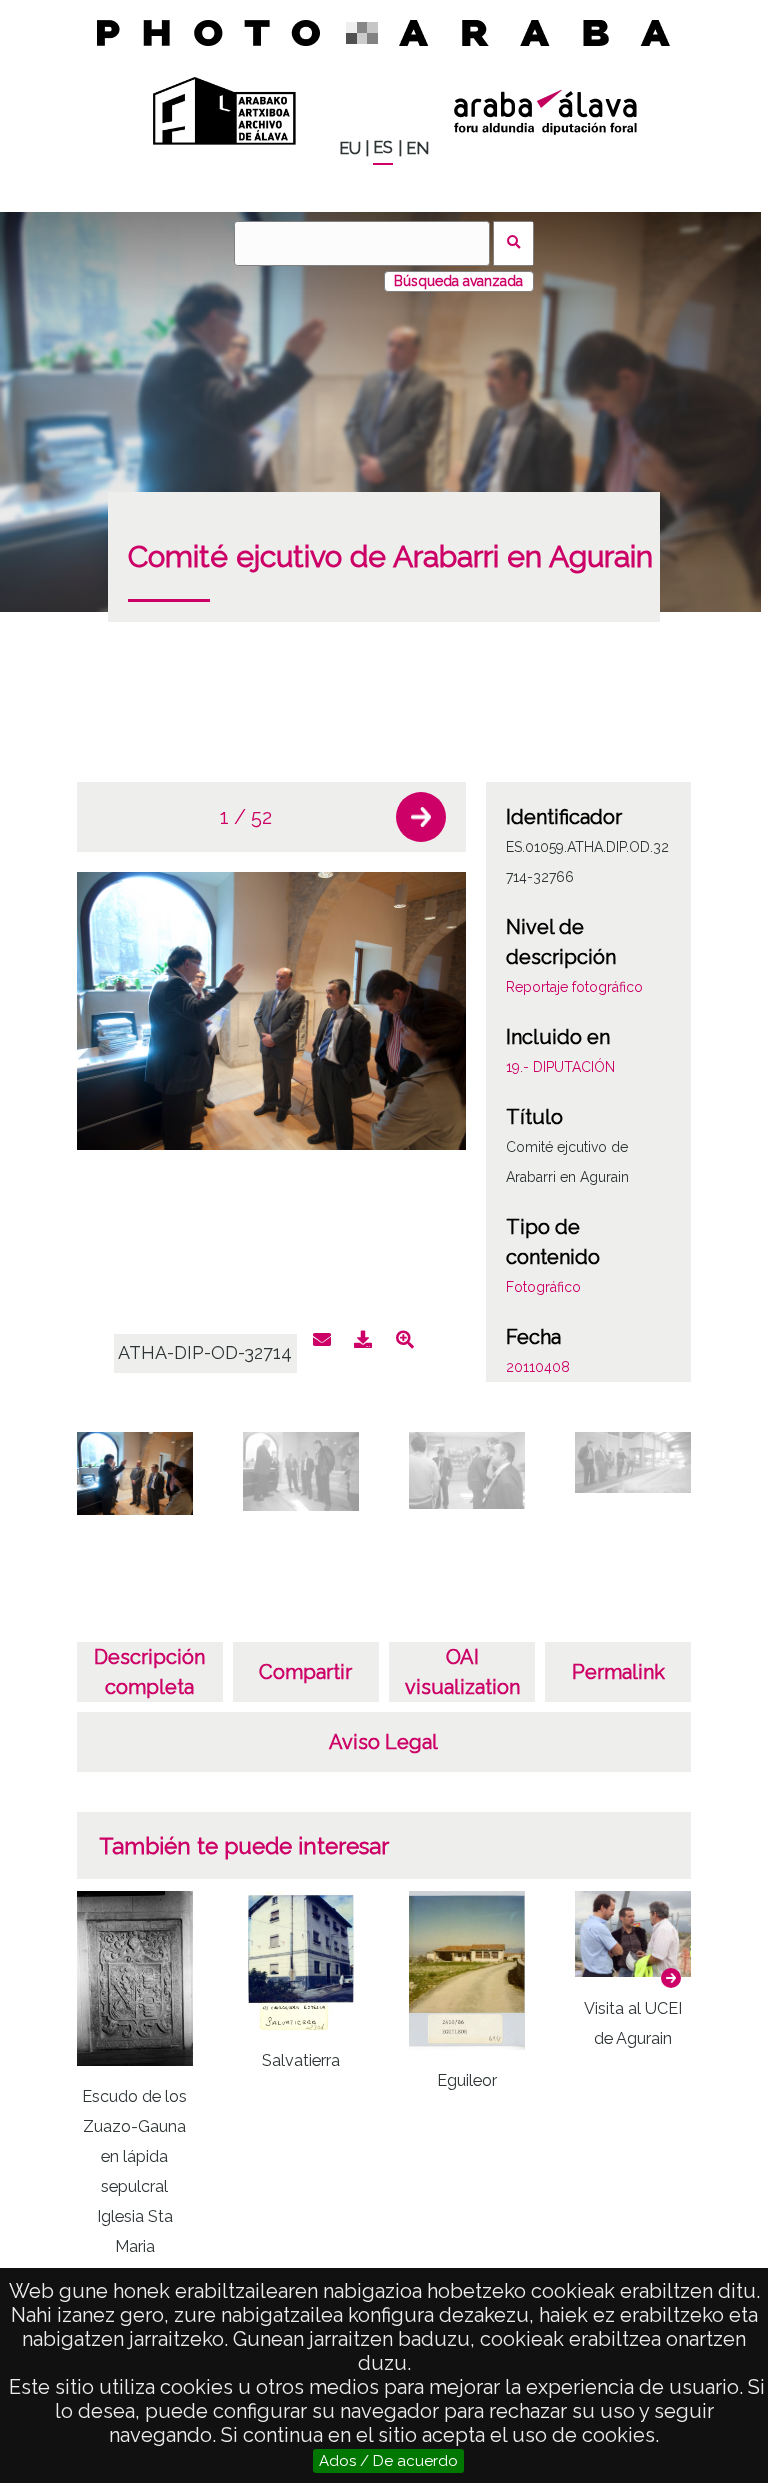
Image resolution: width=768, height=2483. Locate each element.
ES (383, 147)
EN (417, 148)
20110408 (538, 1367)
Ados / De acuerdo (388, 2461)
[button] (421, 817)
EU (350, 148)
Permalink (618, 1672)
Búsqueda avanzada (458, 281)
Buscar (513, 243)
